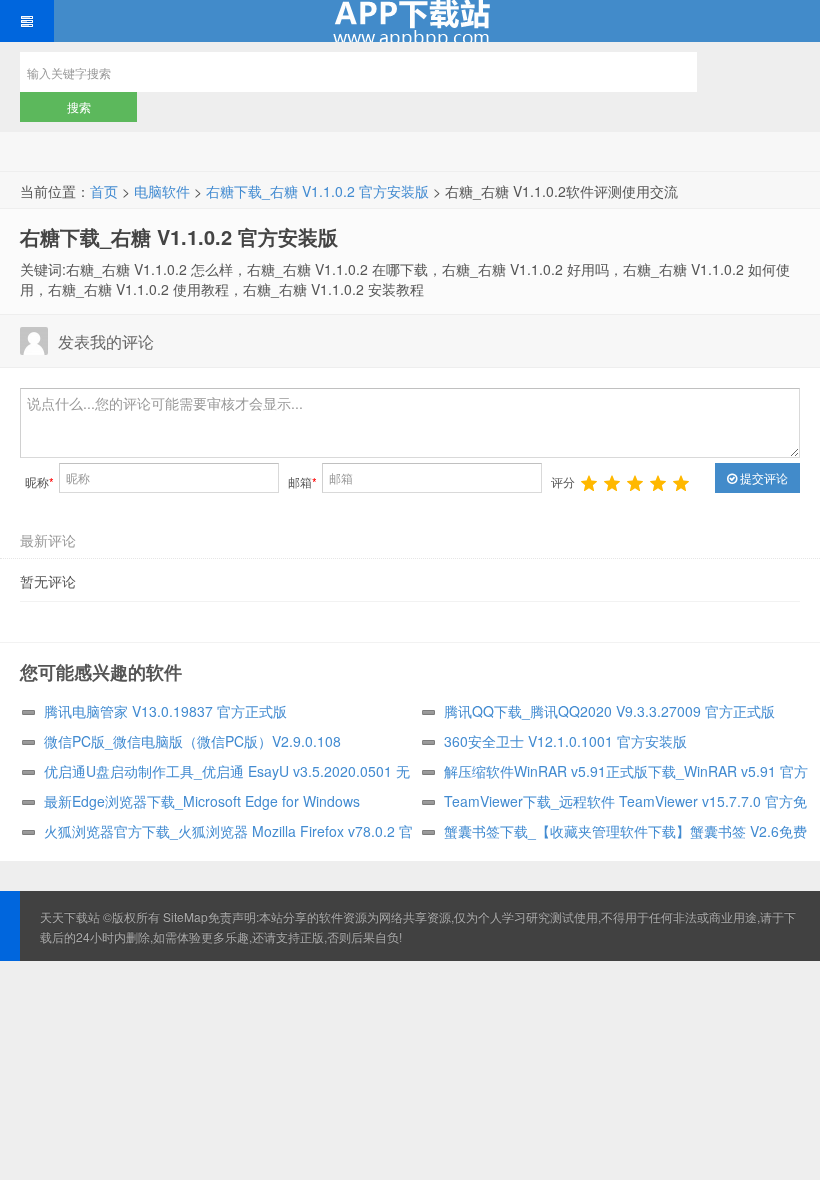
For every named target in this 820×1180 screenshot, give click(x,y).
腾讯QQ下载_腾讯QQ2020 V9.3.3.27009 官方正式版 (609, 711)
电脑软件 (162, 191)
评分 (563, 481)
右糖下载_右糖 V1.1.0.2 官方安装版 (317, 191)
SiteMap (185, 916)
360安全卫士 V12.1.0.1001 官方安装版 (565, 741)
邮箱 (302, 481)
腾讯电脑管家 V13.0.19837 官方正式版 (165, 711)
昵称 (39, 481)
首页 (104, 191)
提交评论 (762, 477)
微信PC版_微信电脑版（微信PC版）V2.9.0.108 (192, 741)
